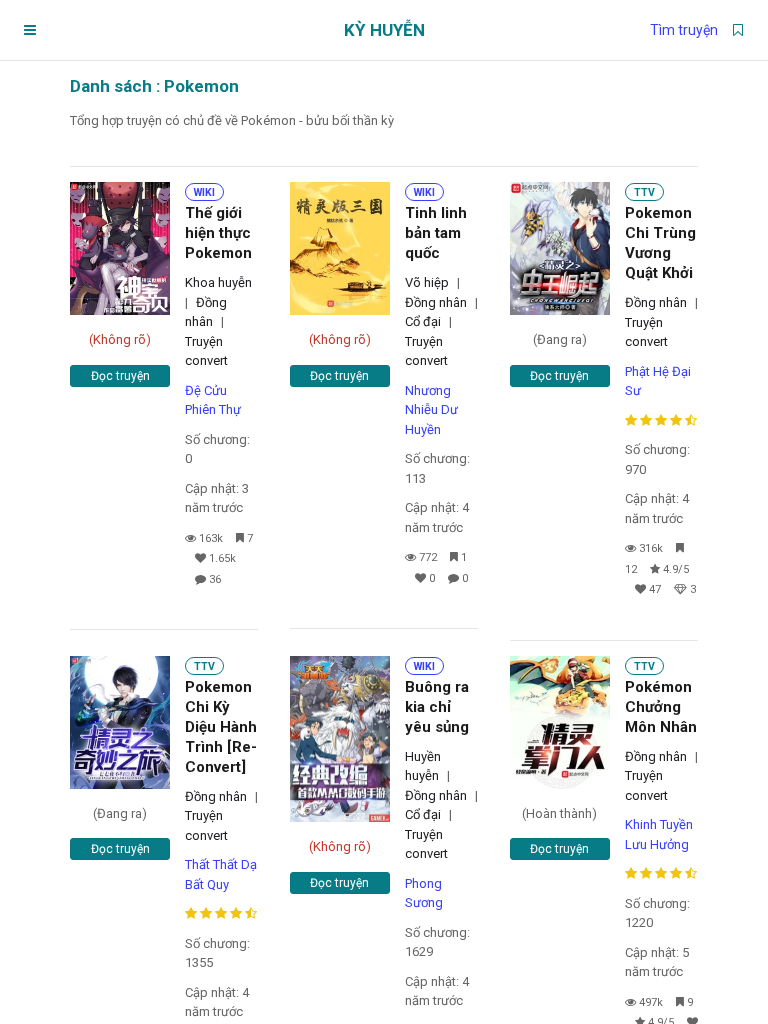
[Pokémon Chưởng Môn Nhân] (560, 722)
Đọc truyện (120, 376)
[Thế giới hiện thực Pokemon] (120, 248)
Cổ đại (423, 321)
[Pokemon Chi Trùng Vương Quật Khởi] (560, 248)
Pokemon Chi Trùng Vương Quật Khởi (660, 243)
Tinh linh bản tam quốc (436, 233)
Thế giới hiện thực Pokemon (218, 233)
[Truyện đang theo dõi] (738, 30)
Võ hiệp (427, 282)
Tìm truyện (684, 30)
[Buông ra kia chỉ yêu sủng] (340, 739)
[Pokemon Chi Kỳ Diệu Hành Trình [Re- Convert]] (120, 722)
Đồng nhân (436, 302)
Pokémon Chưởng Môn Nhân (661, 707)
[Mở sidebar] (30, 30)
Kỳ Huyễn (384, 30)
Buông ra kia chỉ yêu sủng (437, 707)
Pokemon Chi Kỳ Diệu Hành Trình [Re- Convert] (221, 727)
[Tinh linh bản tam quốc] (340, 248)
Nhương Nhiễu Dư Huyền (431, 410)
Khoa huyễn (218, 282)
